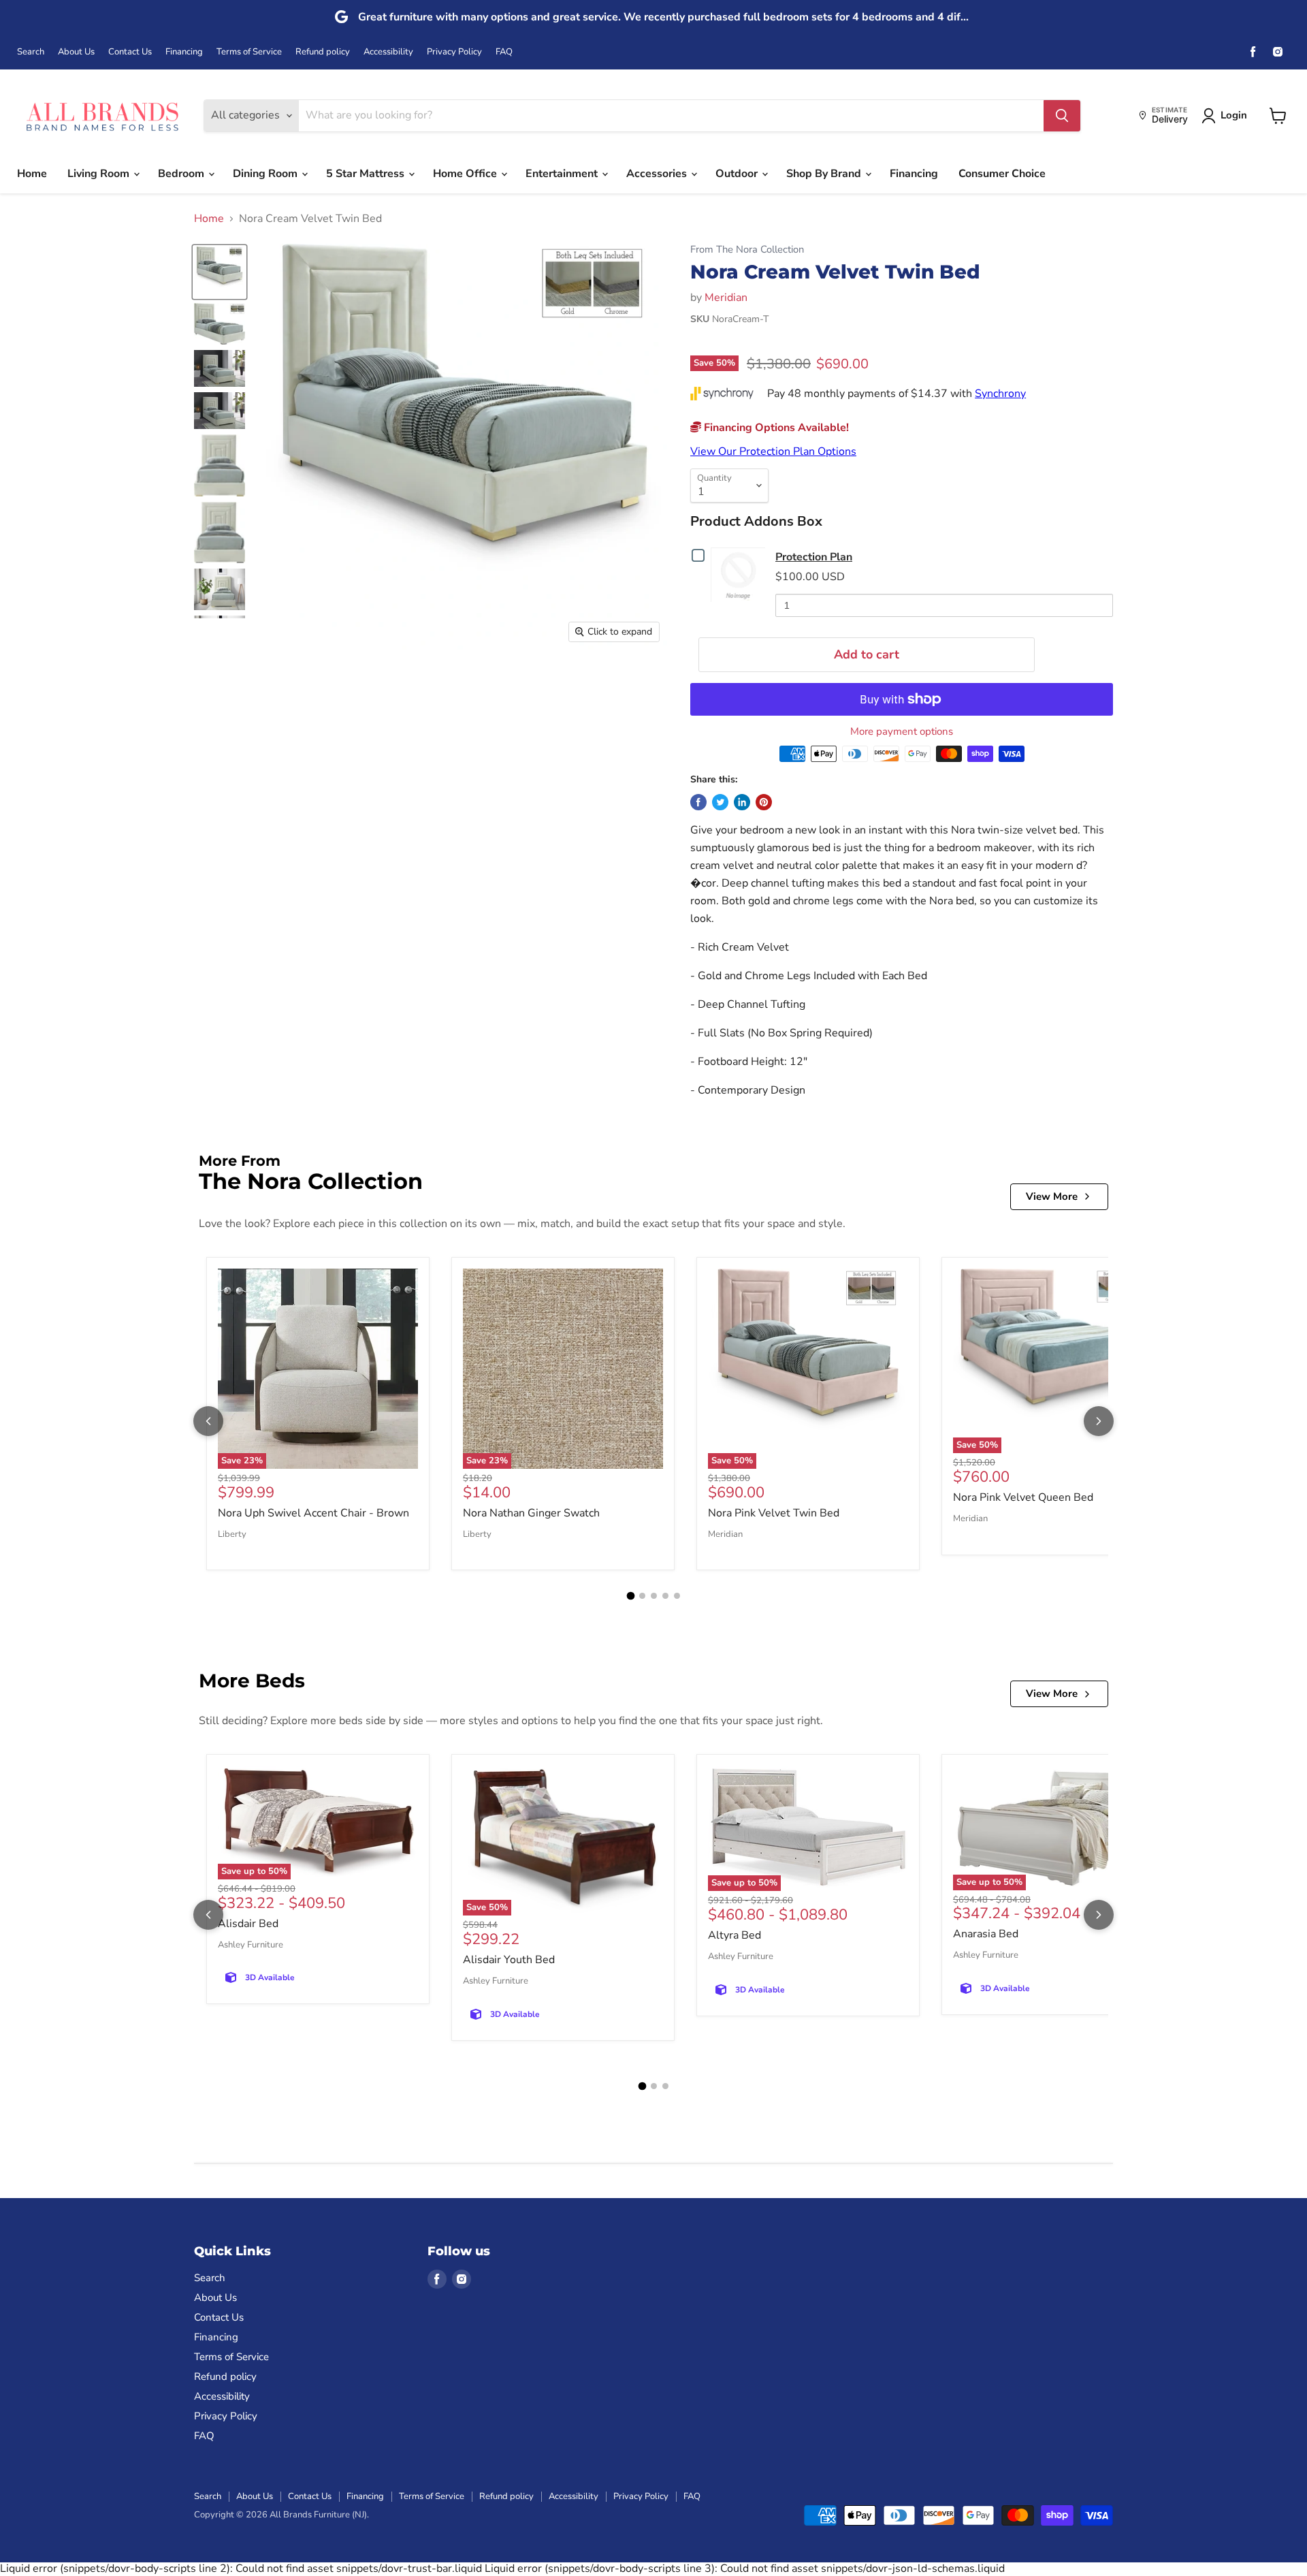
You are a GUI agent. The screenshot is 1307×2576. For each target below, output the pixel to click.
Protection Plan (814, 557)
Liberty (232, 1534)
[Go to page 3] (654, 1596)
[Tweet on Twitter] (720, 802)
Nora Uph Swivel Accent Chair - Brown (313, 1513)
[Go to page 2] (642, 1596)
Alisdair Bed (248, 1924)
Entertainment (563, 174)
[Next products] (1099, 1421)
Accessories (658, 174)
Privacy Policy (454, 52)
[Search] (1062, 116)
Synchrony (1000, 394)
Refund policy (323, 52)
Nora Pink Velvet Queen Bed (1023, 1497)
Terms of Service (249, 52)
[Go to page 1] (630, 1596)
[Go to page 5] (677, 1596)
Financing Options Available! (775, 428)
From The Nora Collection (747, 250)
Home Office (466, 174)
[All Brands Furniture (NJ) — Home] (102, 115)
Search (31, 52)
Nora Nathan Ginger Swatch (531, 1513)
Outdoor (738, 174)
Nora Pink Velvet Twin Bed (774, 1513)
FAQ (504, 52)
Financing (184, 52)
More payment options (902, 732)
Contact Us (130, 52)
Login (1234, 115)
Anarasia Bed (986, 1934)
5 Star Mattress (367, 174)
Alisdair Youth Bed (509, 1960)
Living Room (100, 174)
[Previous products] (208, 1421)
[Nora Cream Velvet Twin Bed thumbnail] (220, 272)
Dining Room (267, 174)
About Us (76, 52)
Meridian (726, 298)
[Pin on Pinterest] (764, 802)
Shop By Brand (825, 174)
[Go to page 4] (665, 1596)
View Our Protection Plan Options (773, 451)
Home (32, 174)
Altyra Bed (735, 1935)
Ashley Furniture (251, 1945)
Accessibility (388, 52)
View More (1052, 1196)
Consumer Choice (1002, 174)
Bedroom (182, 174)
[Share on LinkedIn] (742, 802)
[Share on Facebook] (698, 802)
